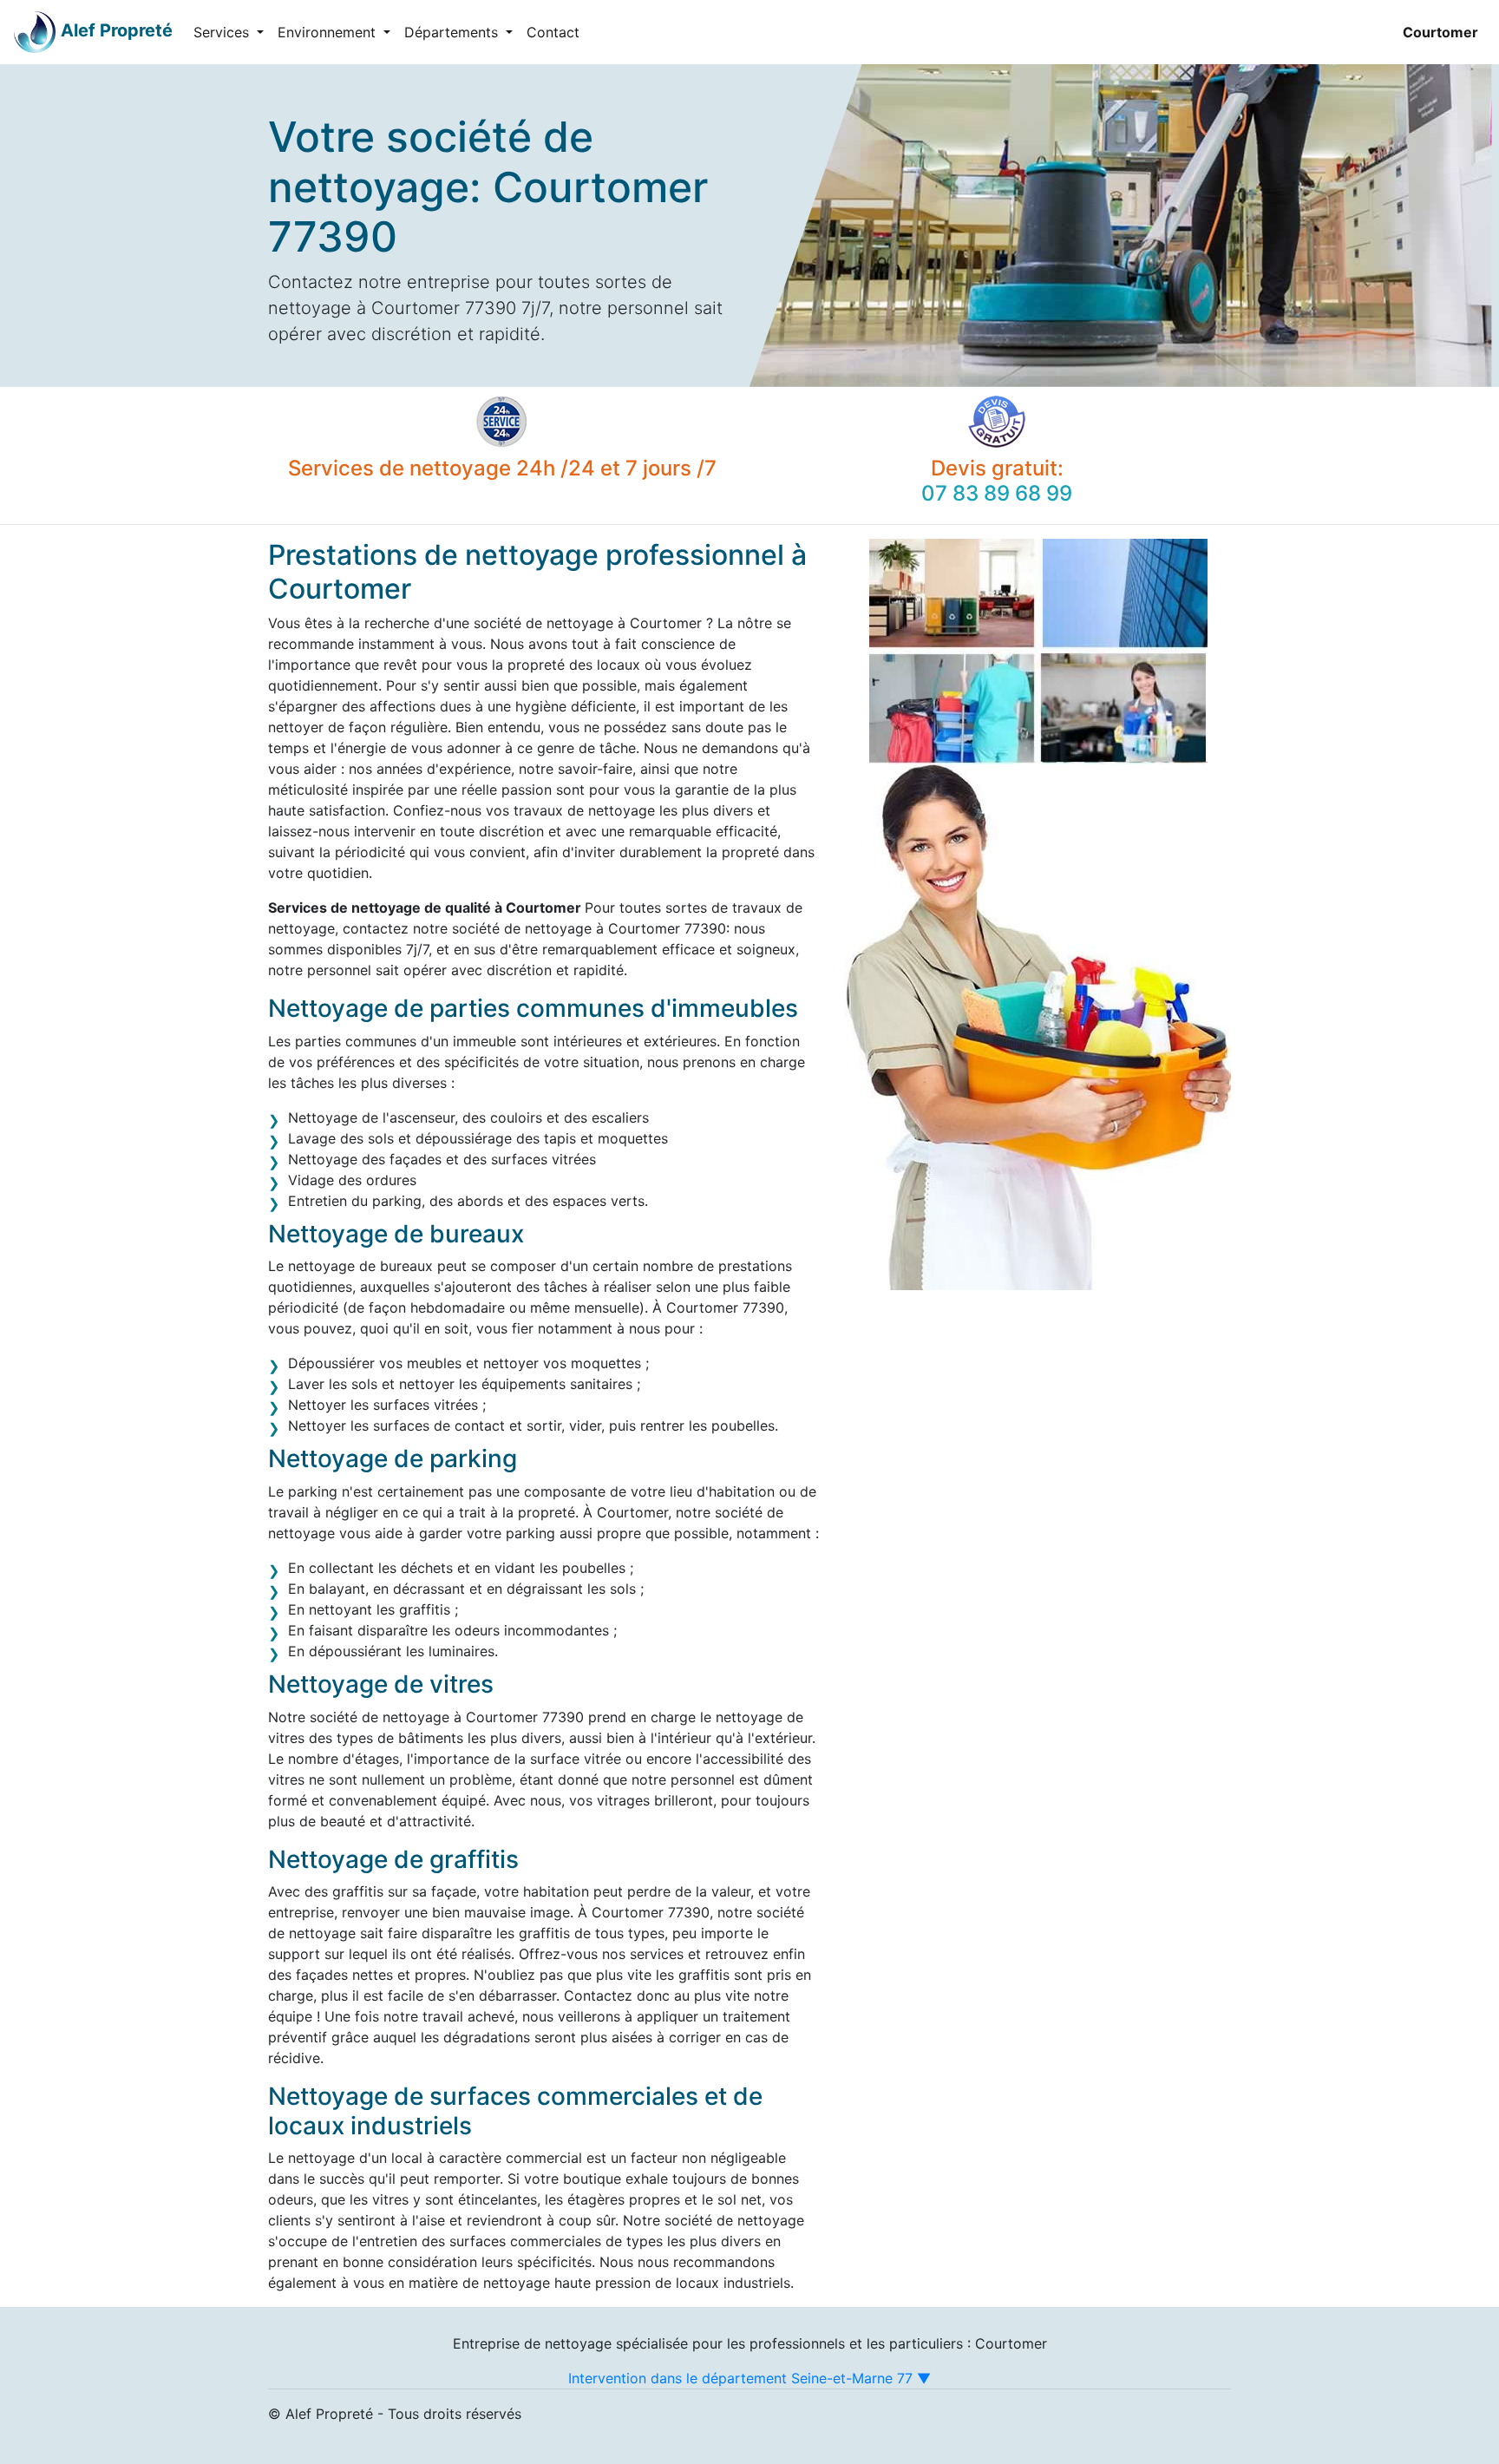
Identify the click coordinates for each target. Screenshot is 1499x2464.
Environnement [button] (329, 32)
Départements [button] (453, 32)
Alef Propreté (117, 30)
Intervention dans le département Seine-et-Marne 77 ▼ (749, 2378)
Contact (553, 32)
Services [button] (223, 32)
